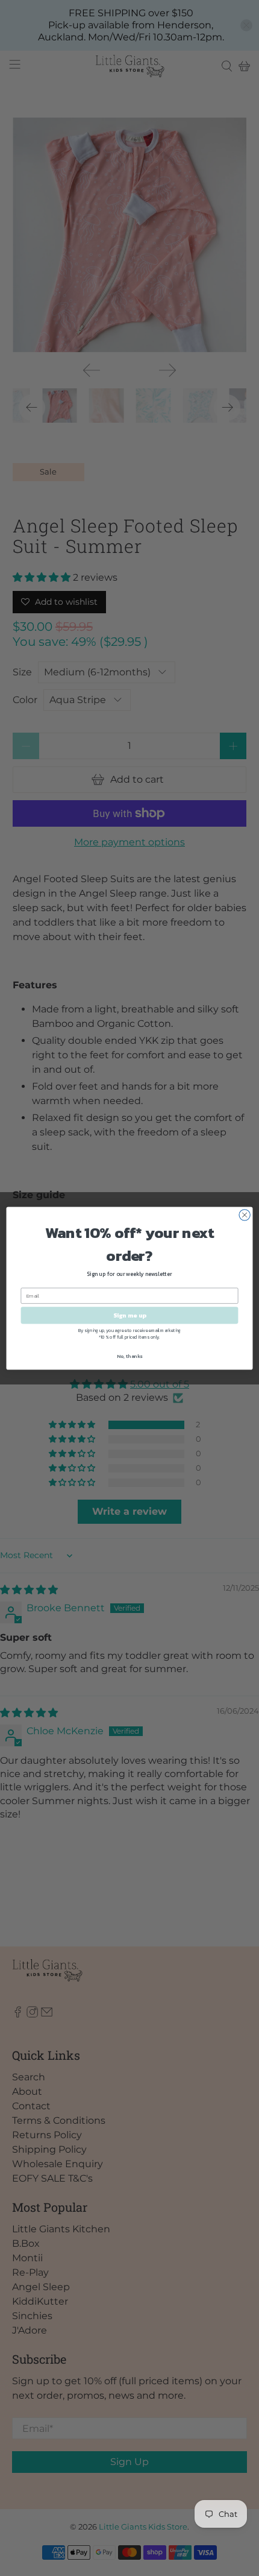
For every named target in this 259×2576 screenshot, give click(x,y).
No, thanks (129, 1356)
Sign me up (130, 1315)
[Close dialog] (245, 1214)
